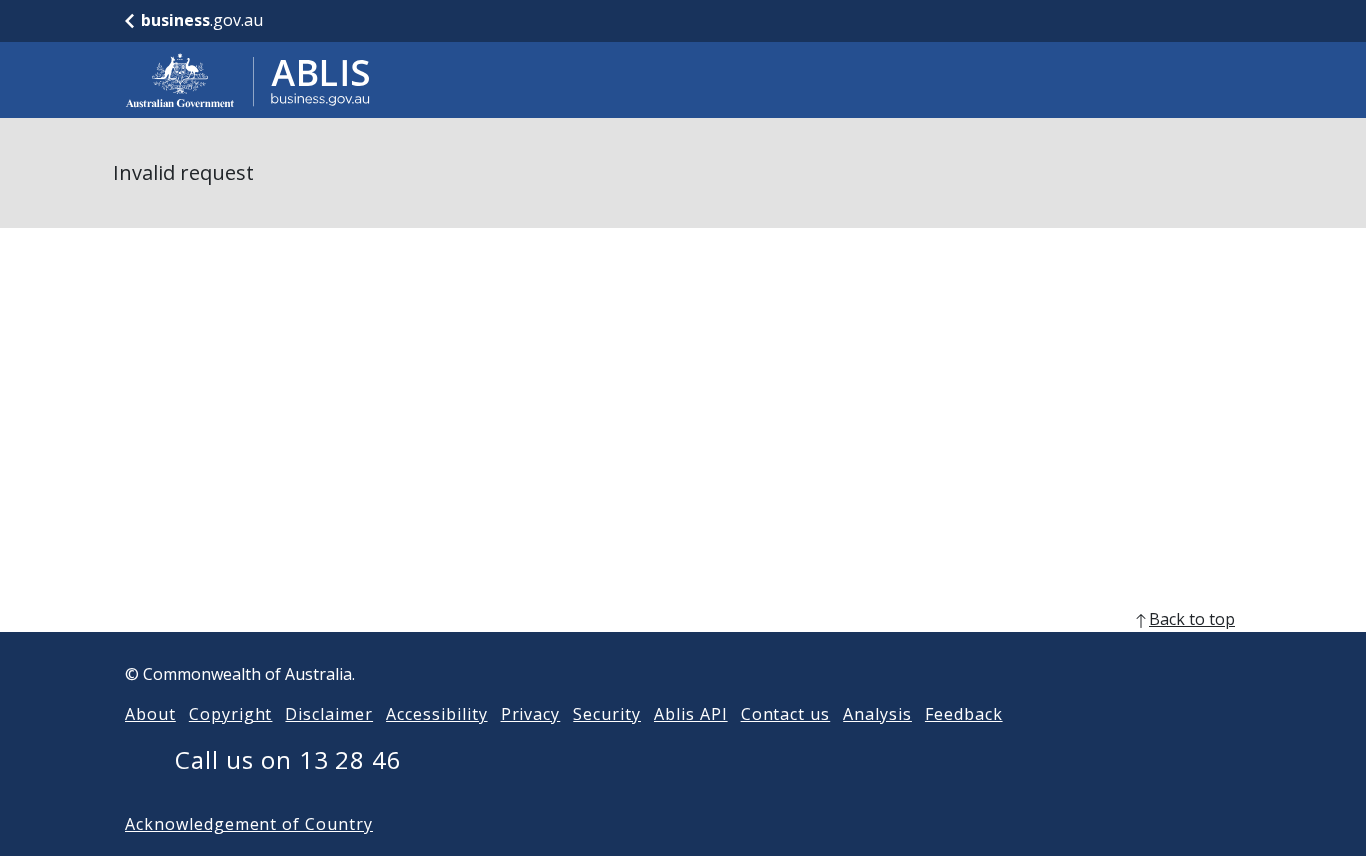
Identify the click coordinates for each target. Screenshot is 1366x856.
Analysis (877, 714)
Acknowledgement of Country (249, 824)
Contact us (786, 714)
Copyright (231, 714)
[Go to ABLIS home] (248, 80)
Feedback (964, 714)
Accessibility (436, 714)
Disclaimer (329, 714)
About (150, 714)
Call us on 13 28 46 (288, 759)
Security (607, 714)
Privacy (531, 714)
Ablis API (691, 714)
